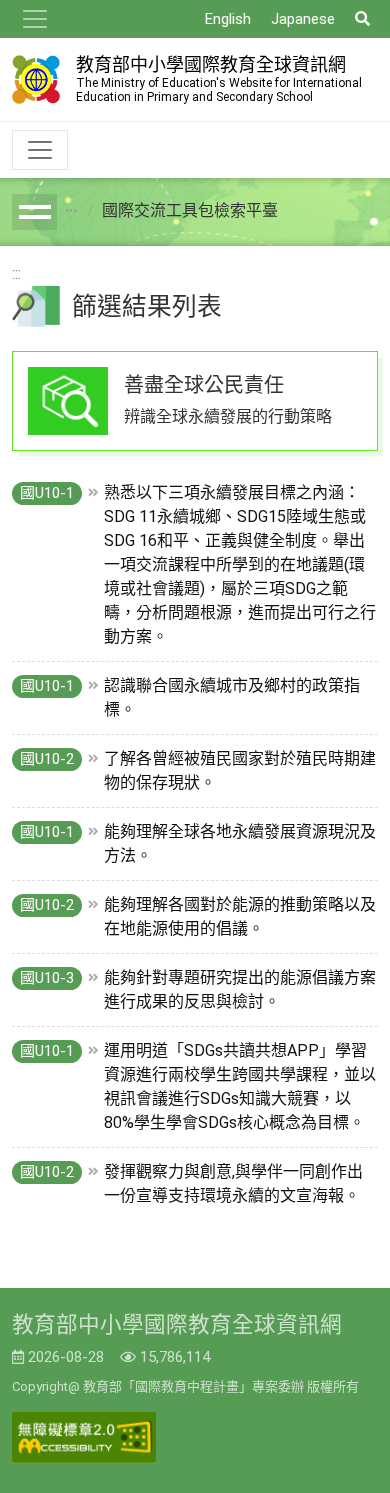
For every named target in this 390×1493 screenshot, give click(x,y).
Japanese (303, 19)
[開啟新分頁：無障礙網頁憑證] (84, 1437)
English (228, 19)
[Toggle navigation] (35, 19)
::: (16, 273)
